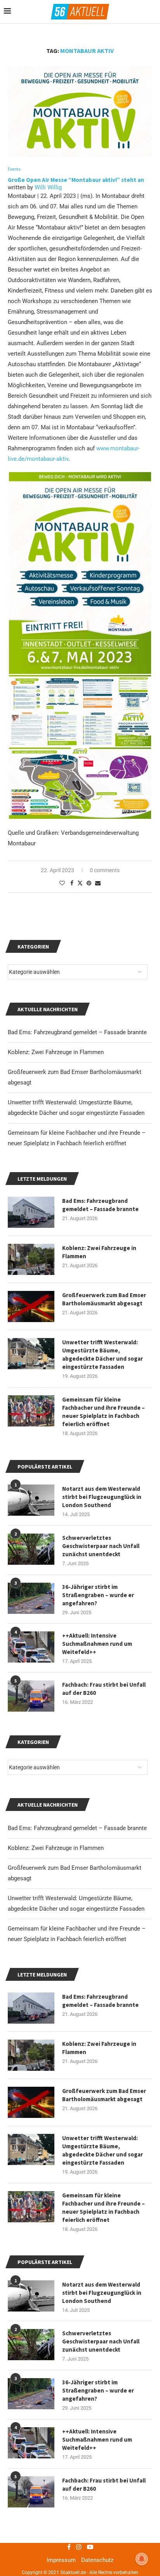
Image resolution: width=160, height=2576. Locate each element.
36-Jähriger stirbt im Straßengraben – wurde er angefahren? (98, 2390)
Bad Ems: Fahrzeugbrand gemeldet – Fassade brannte (77, 1828)
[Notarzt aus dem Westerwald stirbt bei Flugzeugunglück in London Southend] (31, 2296)
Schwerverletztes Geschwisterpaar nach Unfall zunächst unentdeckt (101, 2341)
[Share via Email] (98, 883)
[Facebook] (69, 2547)
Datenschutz (97, 2560)
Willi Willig (48, 187)
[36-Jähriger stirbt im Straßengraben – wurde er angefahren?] (31, 2394)
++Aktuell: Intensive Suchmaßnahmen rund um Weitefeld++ (97, 2439)
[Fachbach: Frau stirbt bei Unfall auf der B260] (31, 2492)
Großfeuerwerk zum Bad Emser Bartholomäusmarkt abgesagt (104, 2095)
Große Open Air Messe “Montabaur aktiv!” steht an (77, 180)
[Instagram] (79, 2547)
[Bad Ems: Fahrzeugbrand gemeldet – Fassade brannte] (31, 2008)
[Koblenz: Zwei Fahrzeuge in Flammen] (31, 2055)
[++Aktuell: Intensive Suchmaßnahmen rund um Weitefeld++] (31, 2443)
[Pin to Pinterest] (89, 883)
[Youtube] (90, 2547)
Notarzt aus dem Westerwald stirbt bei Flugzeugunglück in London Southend (102, 2293)
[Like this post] (62, 883)
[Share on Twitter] (80, 883)
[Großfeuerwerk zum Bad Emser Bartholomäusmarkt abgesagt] (31, 2102)
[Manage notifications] (142, 2559)
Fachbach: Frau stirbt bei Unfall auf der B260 (104, 2484)
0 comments (105, 870)
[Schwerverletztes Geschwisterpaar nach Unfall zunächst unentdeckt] (31, 2345)
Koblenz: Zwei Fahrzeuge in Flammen (56, 1848)
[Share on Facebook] (72, 883)
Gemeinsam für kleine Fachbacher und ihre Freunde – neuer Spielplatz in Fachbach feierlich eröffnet (103, 2207)
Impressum (61, 2560)
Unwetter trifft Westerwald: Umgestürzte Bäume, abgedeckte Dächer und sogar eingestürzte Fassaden (103, 2150)
